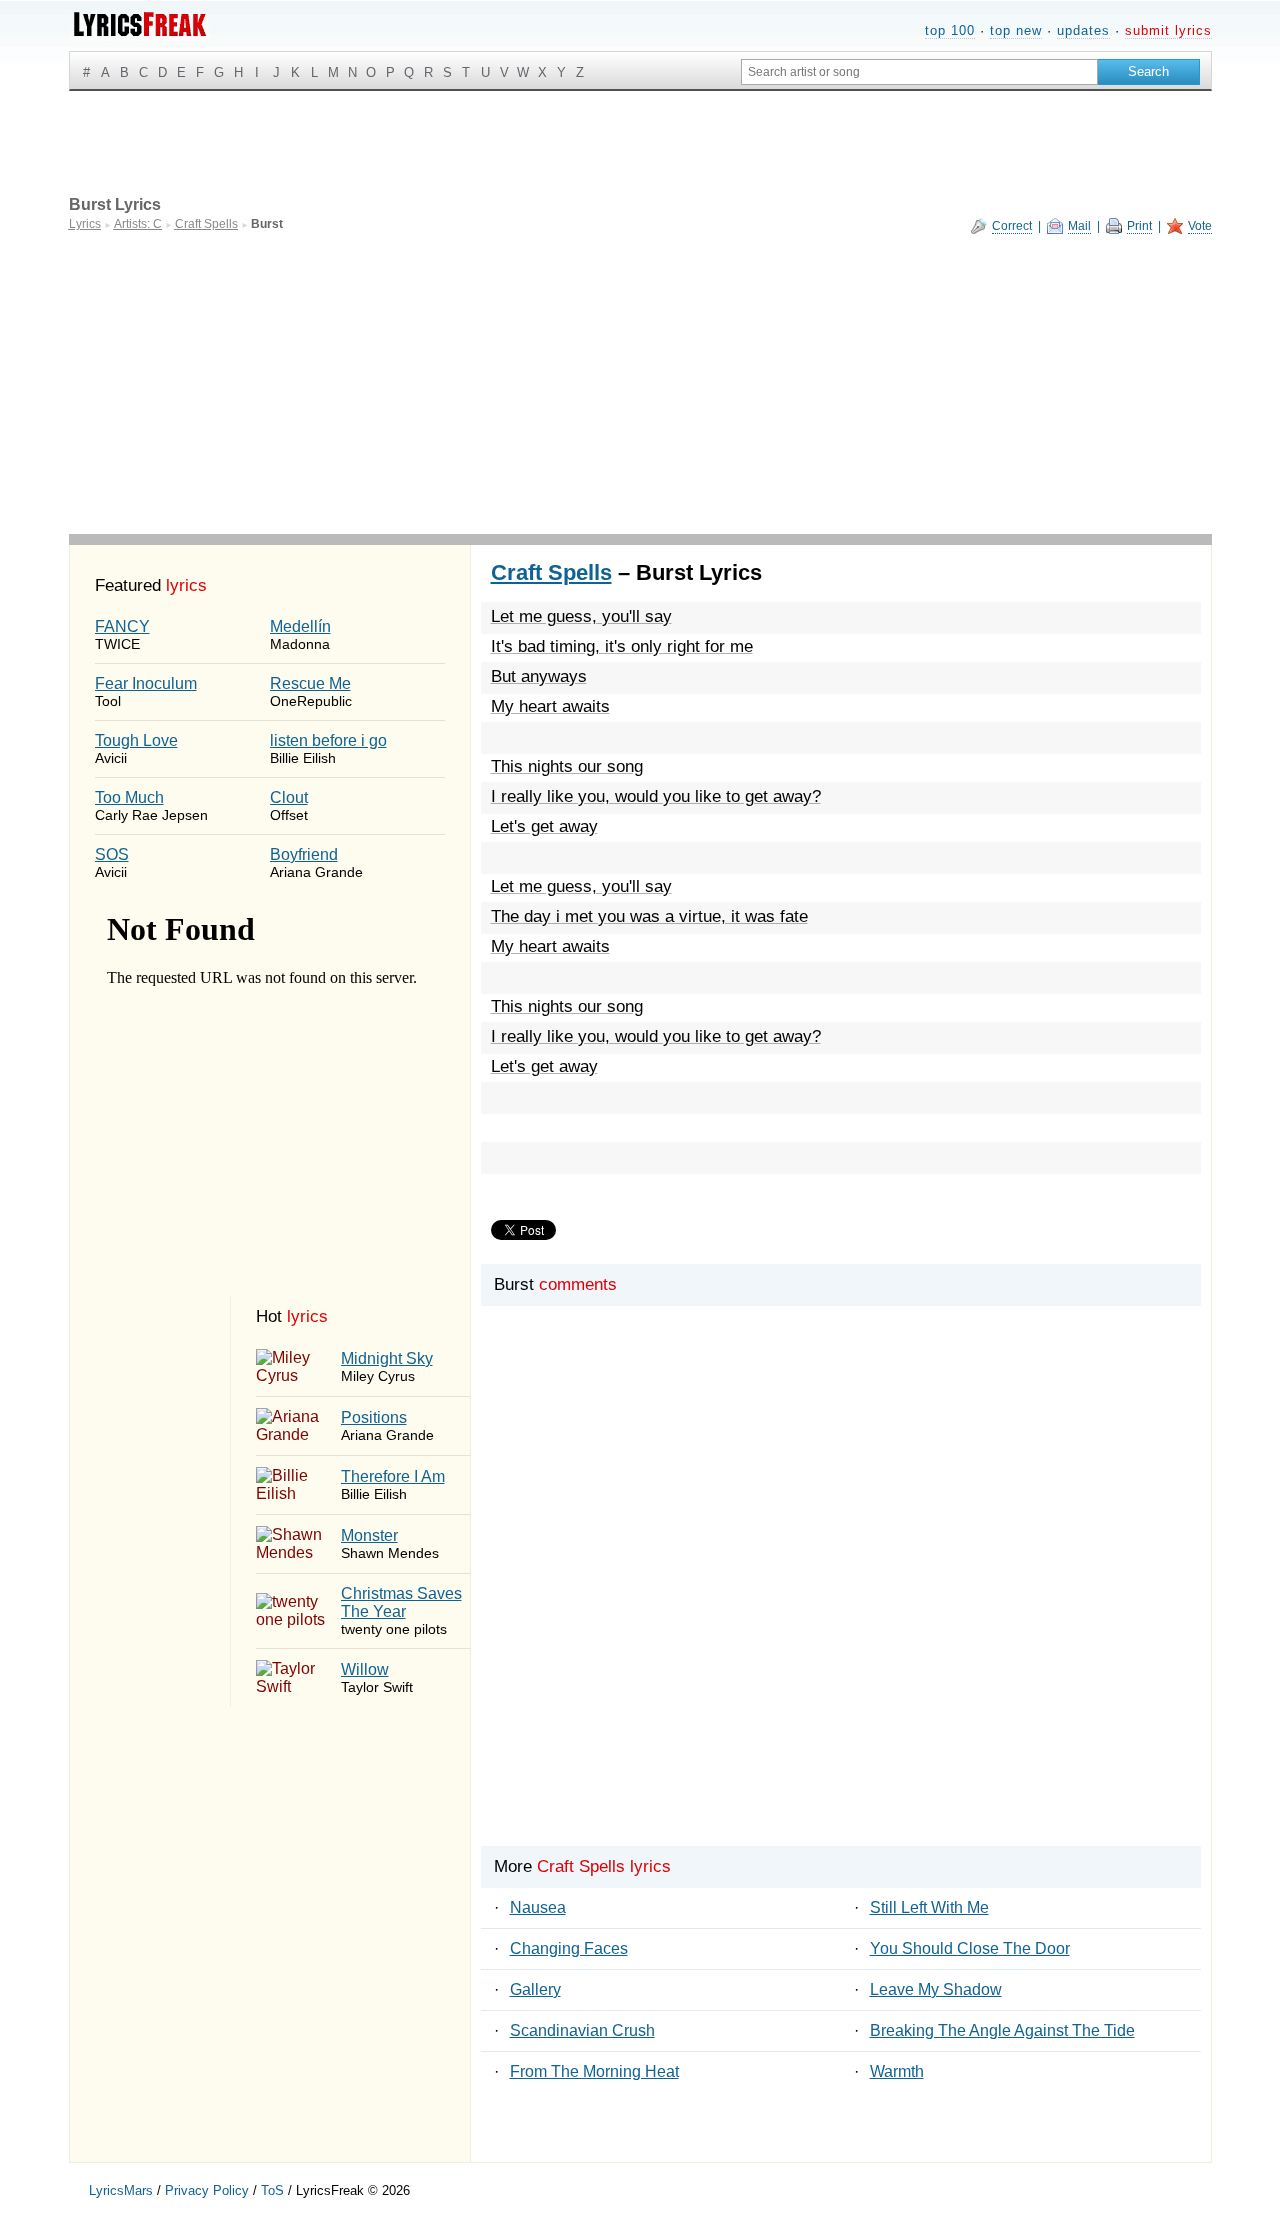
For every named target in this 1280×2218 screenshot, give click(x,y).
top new (1016, 30)
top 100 (950, 30)
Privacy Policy (207, 2190)
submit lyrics (1168, 30)
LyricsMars (121, 2190)
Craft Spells (551, 572)
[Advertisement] (640, 384)
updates (1083, 30)
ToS (272, 2190)
